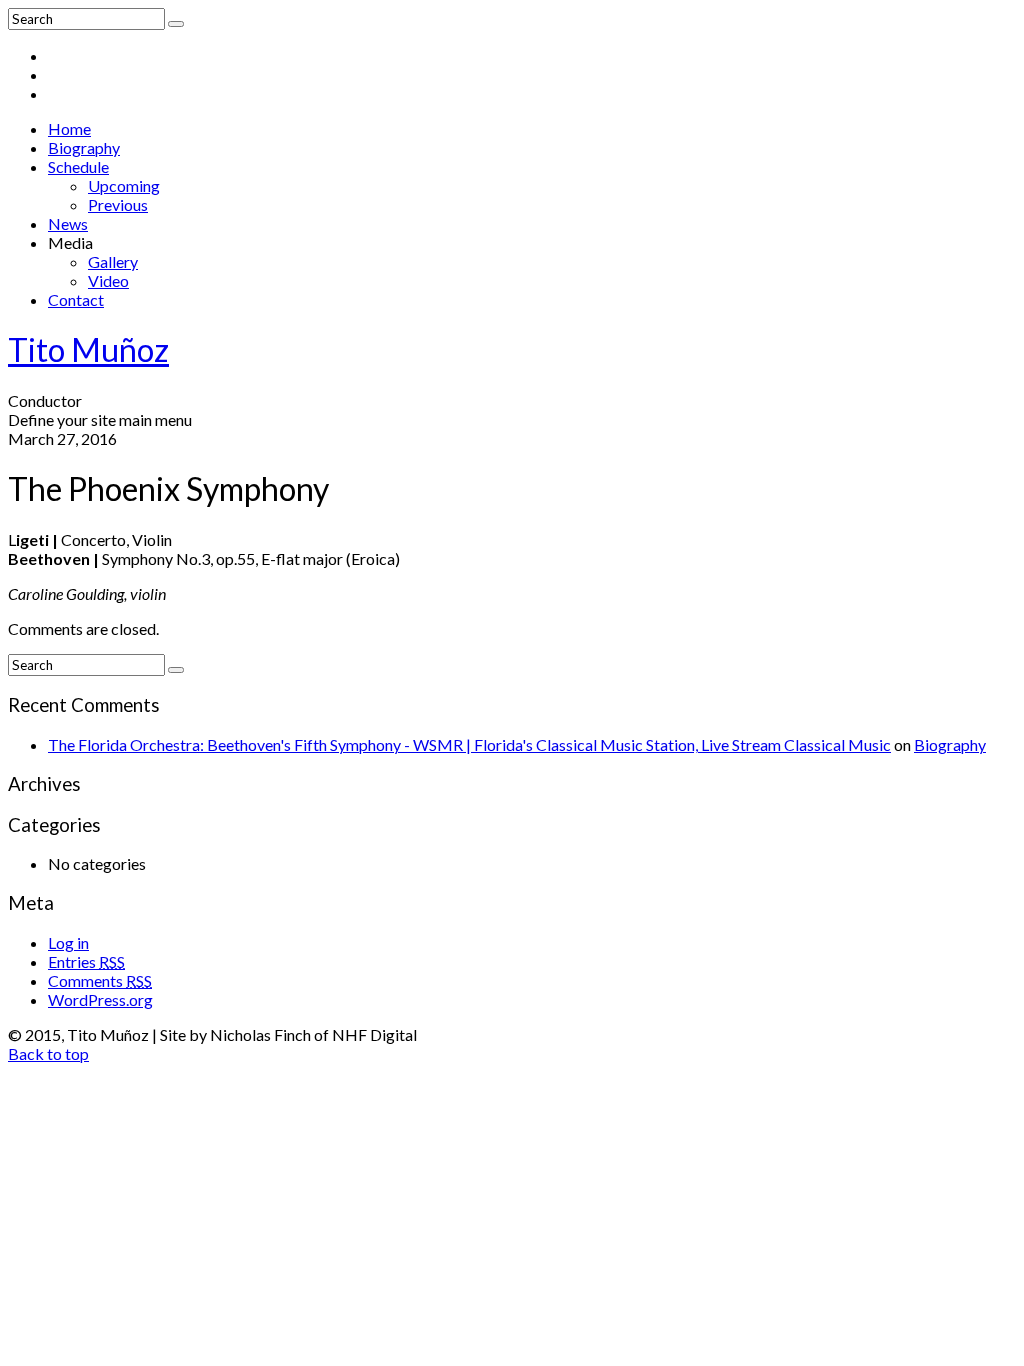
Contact (76, 299)
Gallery (113, 261)
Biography (84, 147)
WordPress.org (100, 999)
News (68, 223)
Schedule (78, 166)
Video (108, 280)
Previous (118, 204)
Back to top (48, 1053)
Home (69, 128)
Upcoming (124, 185)
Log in (68, 942)
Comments (100, 980)
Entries (86, 961)
